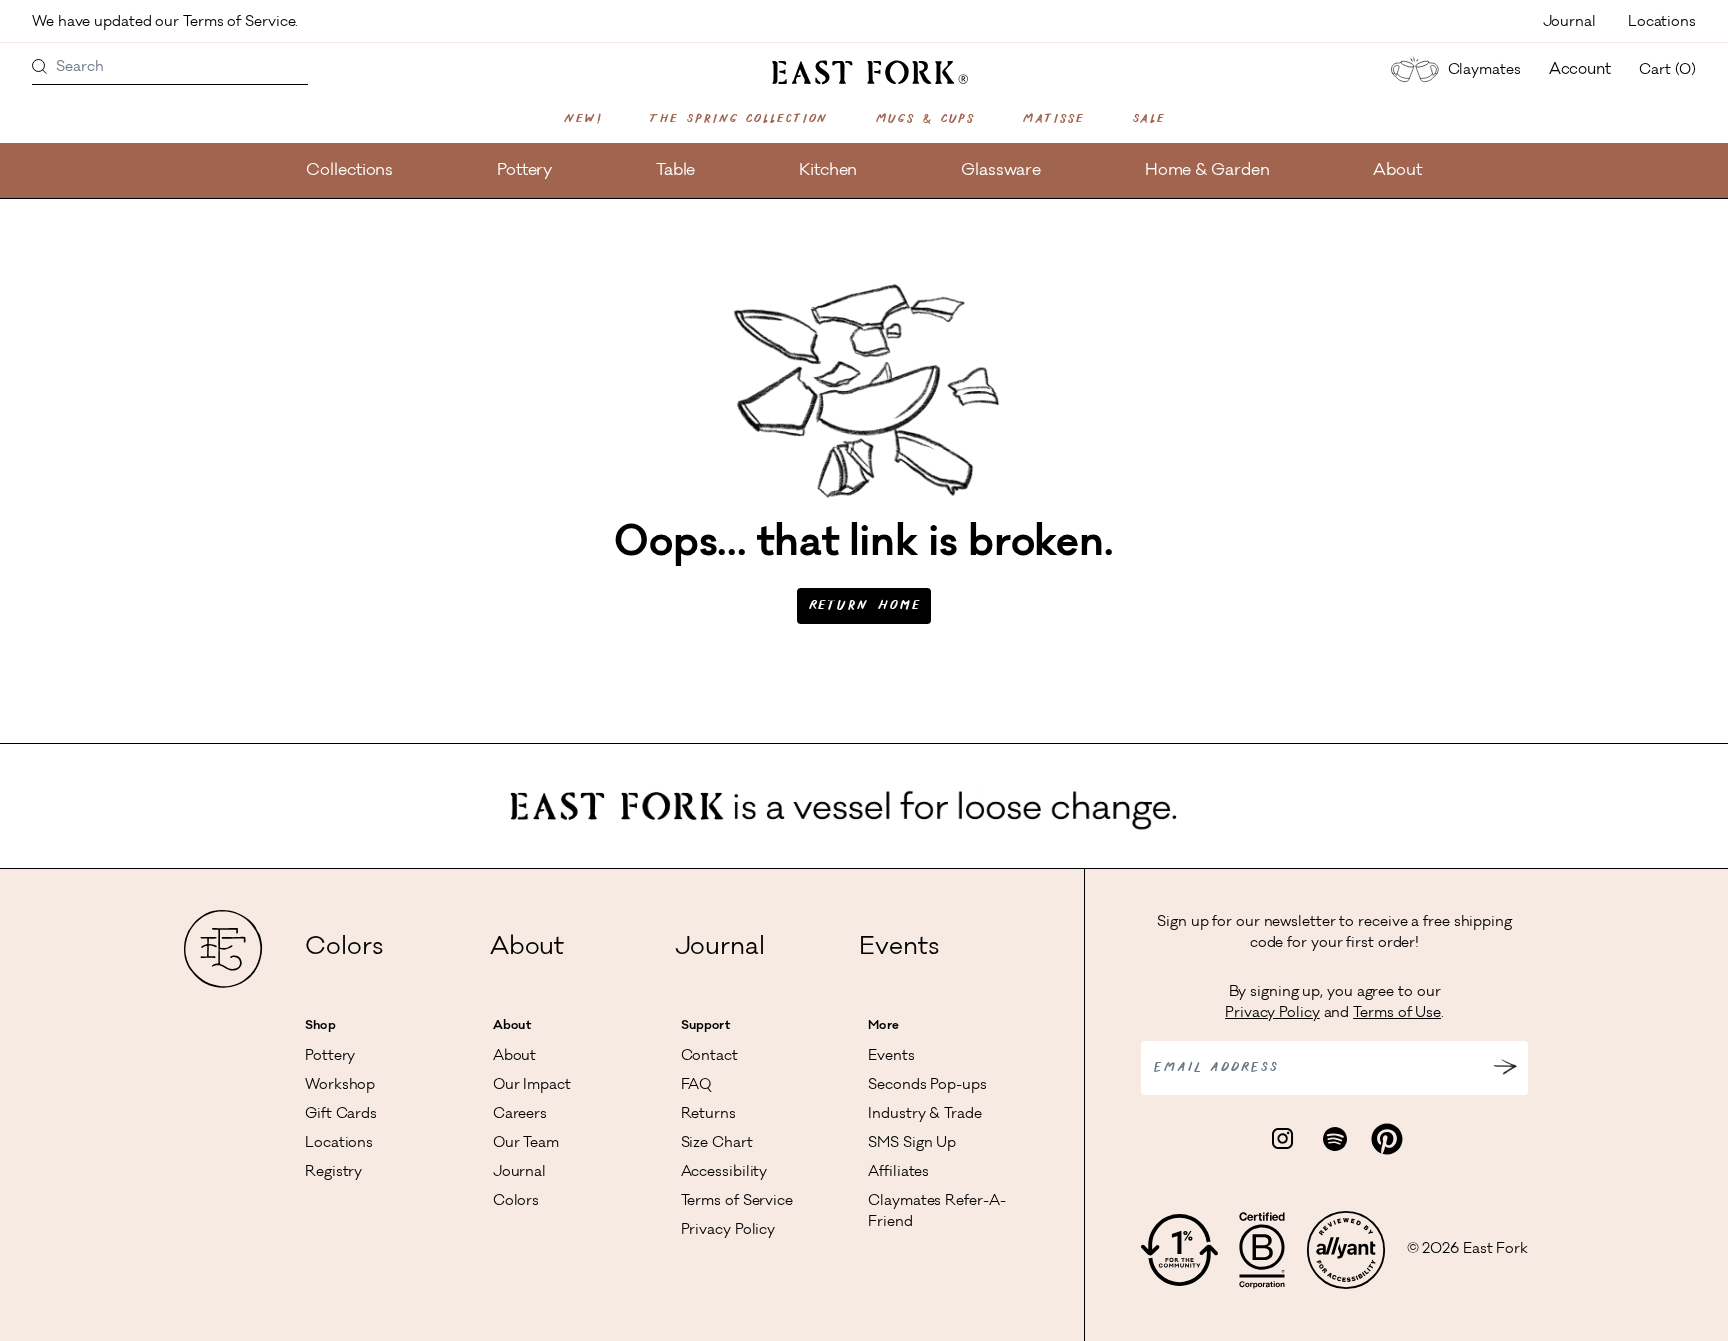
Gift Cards (341, 1115)
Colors (343, 949)
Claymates (1484, 71)
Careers (520, 1115)
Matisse (1052, 119)
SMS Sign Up (912, 1144)
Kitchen (828, 171)
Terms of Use (1397, 1014)
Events (898, 949)
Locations (1662, 23)
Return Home (864, 606)
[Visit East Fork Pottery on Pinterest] (1387, 1140)
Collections (349, 171)
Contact (709, 1057)
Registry (333, 1173)
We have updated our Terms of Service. (167, 23)
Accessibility (724, 1173)
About (1397, 171)
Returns (708, 1115)
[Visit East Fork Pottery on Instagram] (1283, 1140)
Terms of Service (737, 1202)
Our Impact (532, 1086)
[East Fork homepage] (864, 72)
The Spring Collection (738, 119)
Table (676, 171)
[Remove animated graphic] (1284, 787)
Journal (1569, 23)
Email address (1215, 1068)
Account (1580, 70)
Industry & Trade (924, 1115)
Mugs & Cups (924, 119)
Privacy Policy (728, 1231)
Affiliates (898, 1173)
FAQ (696, 1086)
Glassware (1001, 171)
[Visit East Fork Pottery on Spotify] (1335, 1140)
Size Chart (717, 1144)
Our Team (526, 1144)
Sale (1149, 119)
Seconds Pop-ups (927, 1086)
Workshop (340, 1086)
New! (582, 119)
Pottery (524, 171)
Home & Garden (1207, 171)
